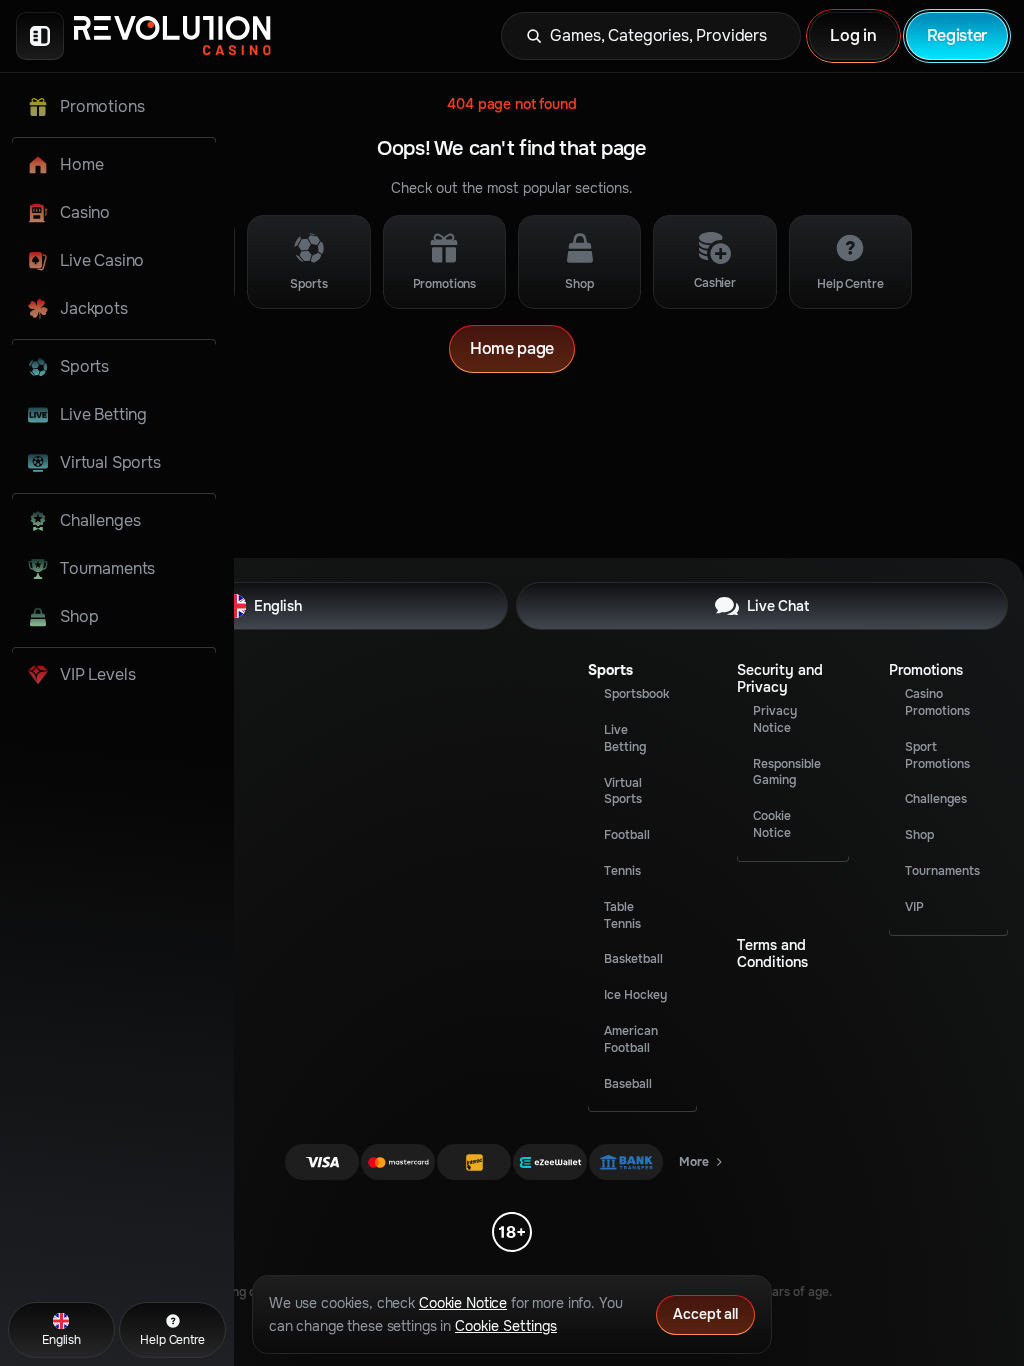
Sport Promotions (937, 755)
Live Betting (625, 738)
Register (957, 35)
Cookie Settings (506, 1326)
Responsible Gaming (787, 772)
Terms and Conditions (772, 954)
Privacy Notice (775, 719)
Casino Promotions (937, 702)
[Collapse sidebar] (40, 36)
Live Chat (778, 606)
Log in (853, 35)
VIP (914, 907)
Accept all (705, 1314)
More (702, 1166)
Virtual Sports (623, 791)
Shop (919, 835)
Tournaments (942, 871)
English (277, 606)
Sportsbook (636, 694)
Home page (512, 348)
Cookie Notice (772, 824)
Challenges (936, 799)
